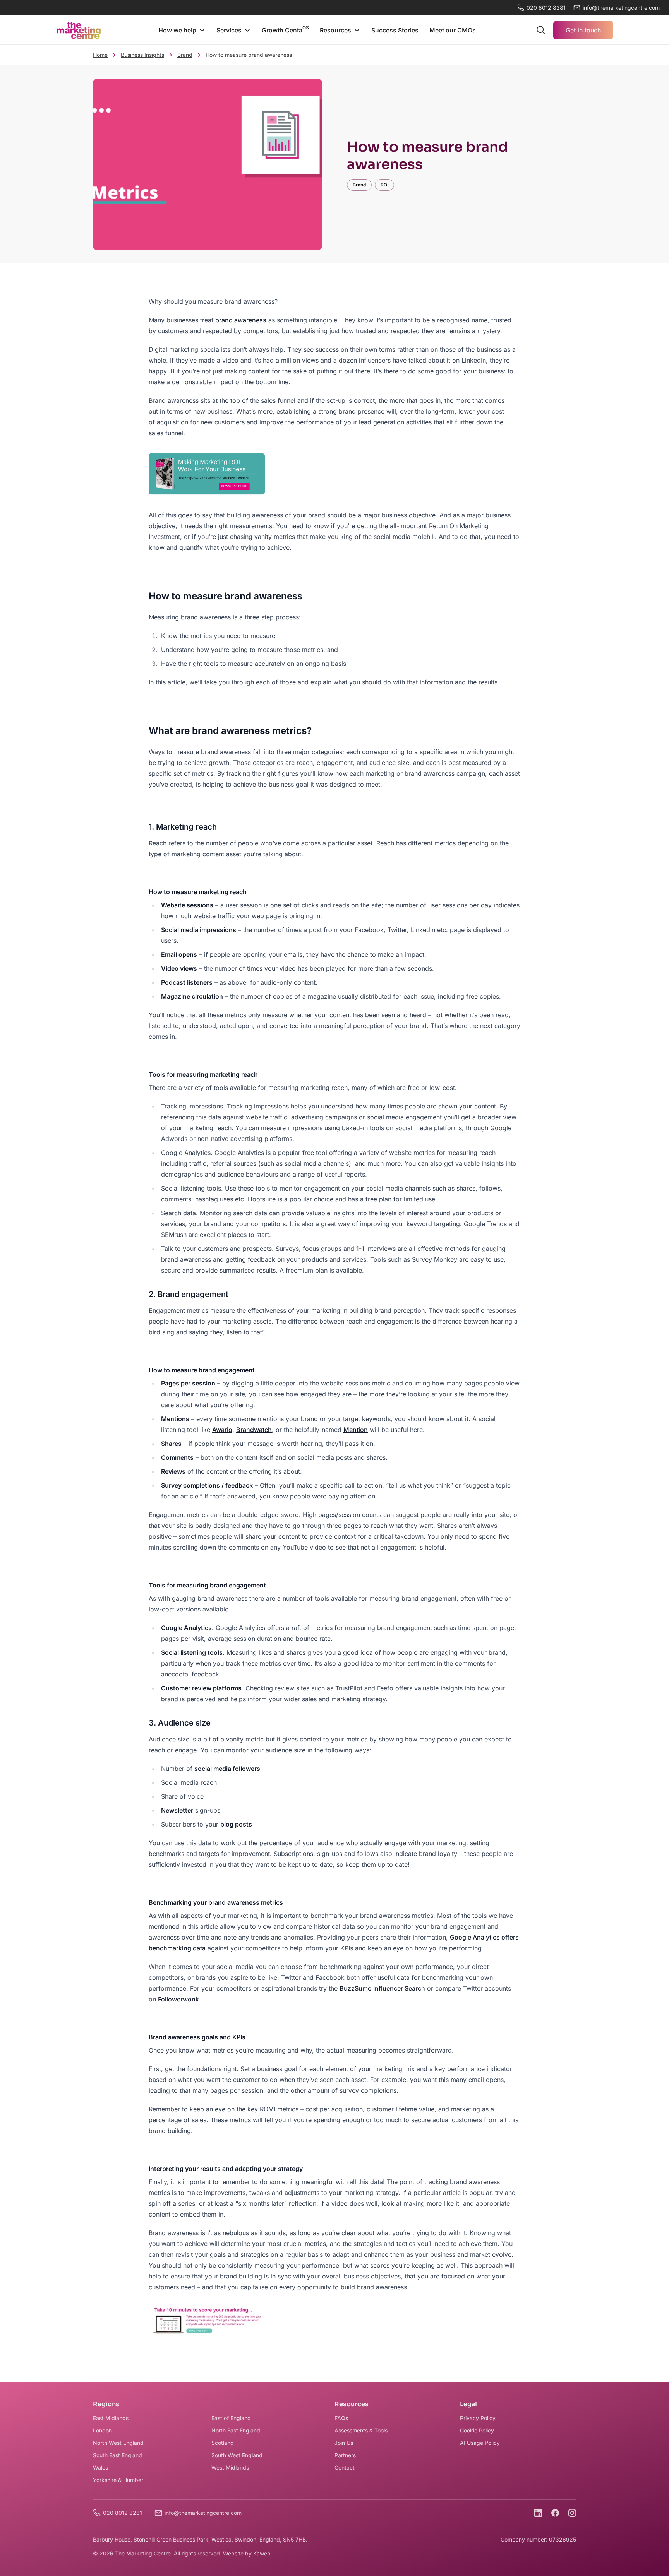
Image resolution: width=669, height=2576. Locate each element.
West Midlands (230, 2467)
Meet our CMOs (453, 30)
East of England (231, 2418)
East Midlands (111, 2418)
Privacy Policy (478, 2418)
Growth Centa (285, 29)
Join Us (344, 2443)
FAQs (341, 2418)
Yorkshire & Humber (118, 2480)
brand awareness (241, 320)
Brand (185, 55)
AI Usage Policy (480, 2443)
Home (100, 55)
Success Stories (395, 30)
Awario (222, 1430)
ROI (384, 185)
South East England (118, 2455)
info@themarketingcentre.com (203, 2513)
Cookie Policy (477, 2430)
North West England (118, 2443)
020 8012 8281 (546, 8)
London (102, 2430)
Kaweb (262, 2553)
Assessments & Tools (361, 2430)
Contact (345, 2467)
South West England (237, 2455)
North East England (236, 2430)
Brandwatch (254, 1430)
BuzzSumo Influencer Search (382, 1988)
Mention (356, 1430)
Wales (100, 2467)
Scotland (223, 2443)
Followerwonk (178, 1999)
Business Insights (142, 55)
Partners (345, 2455)
